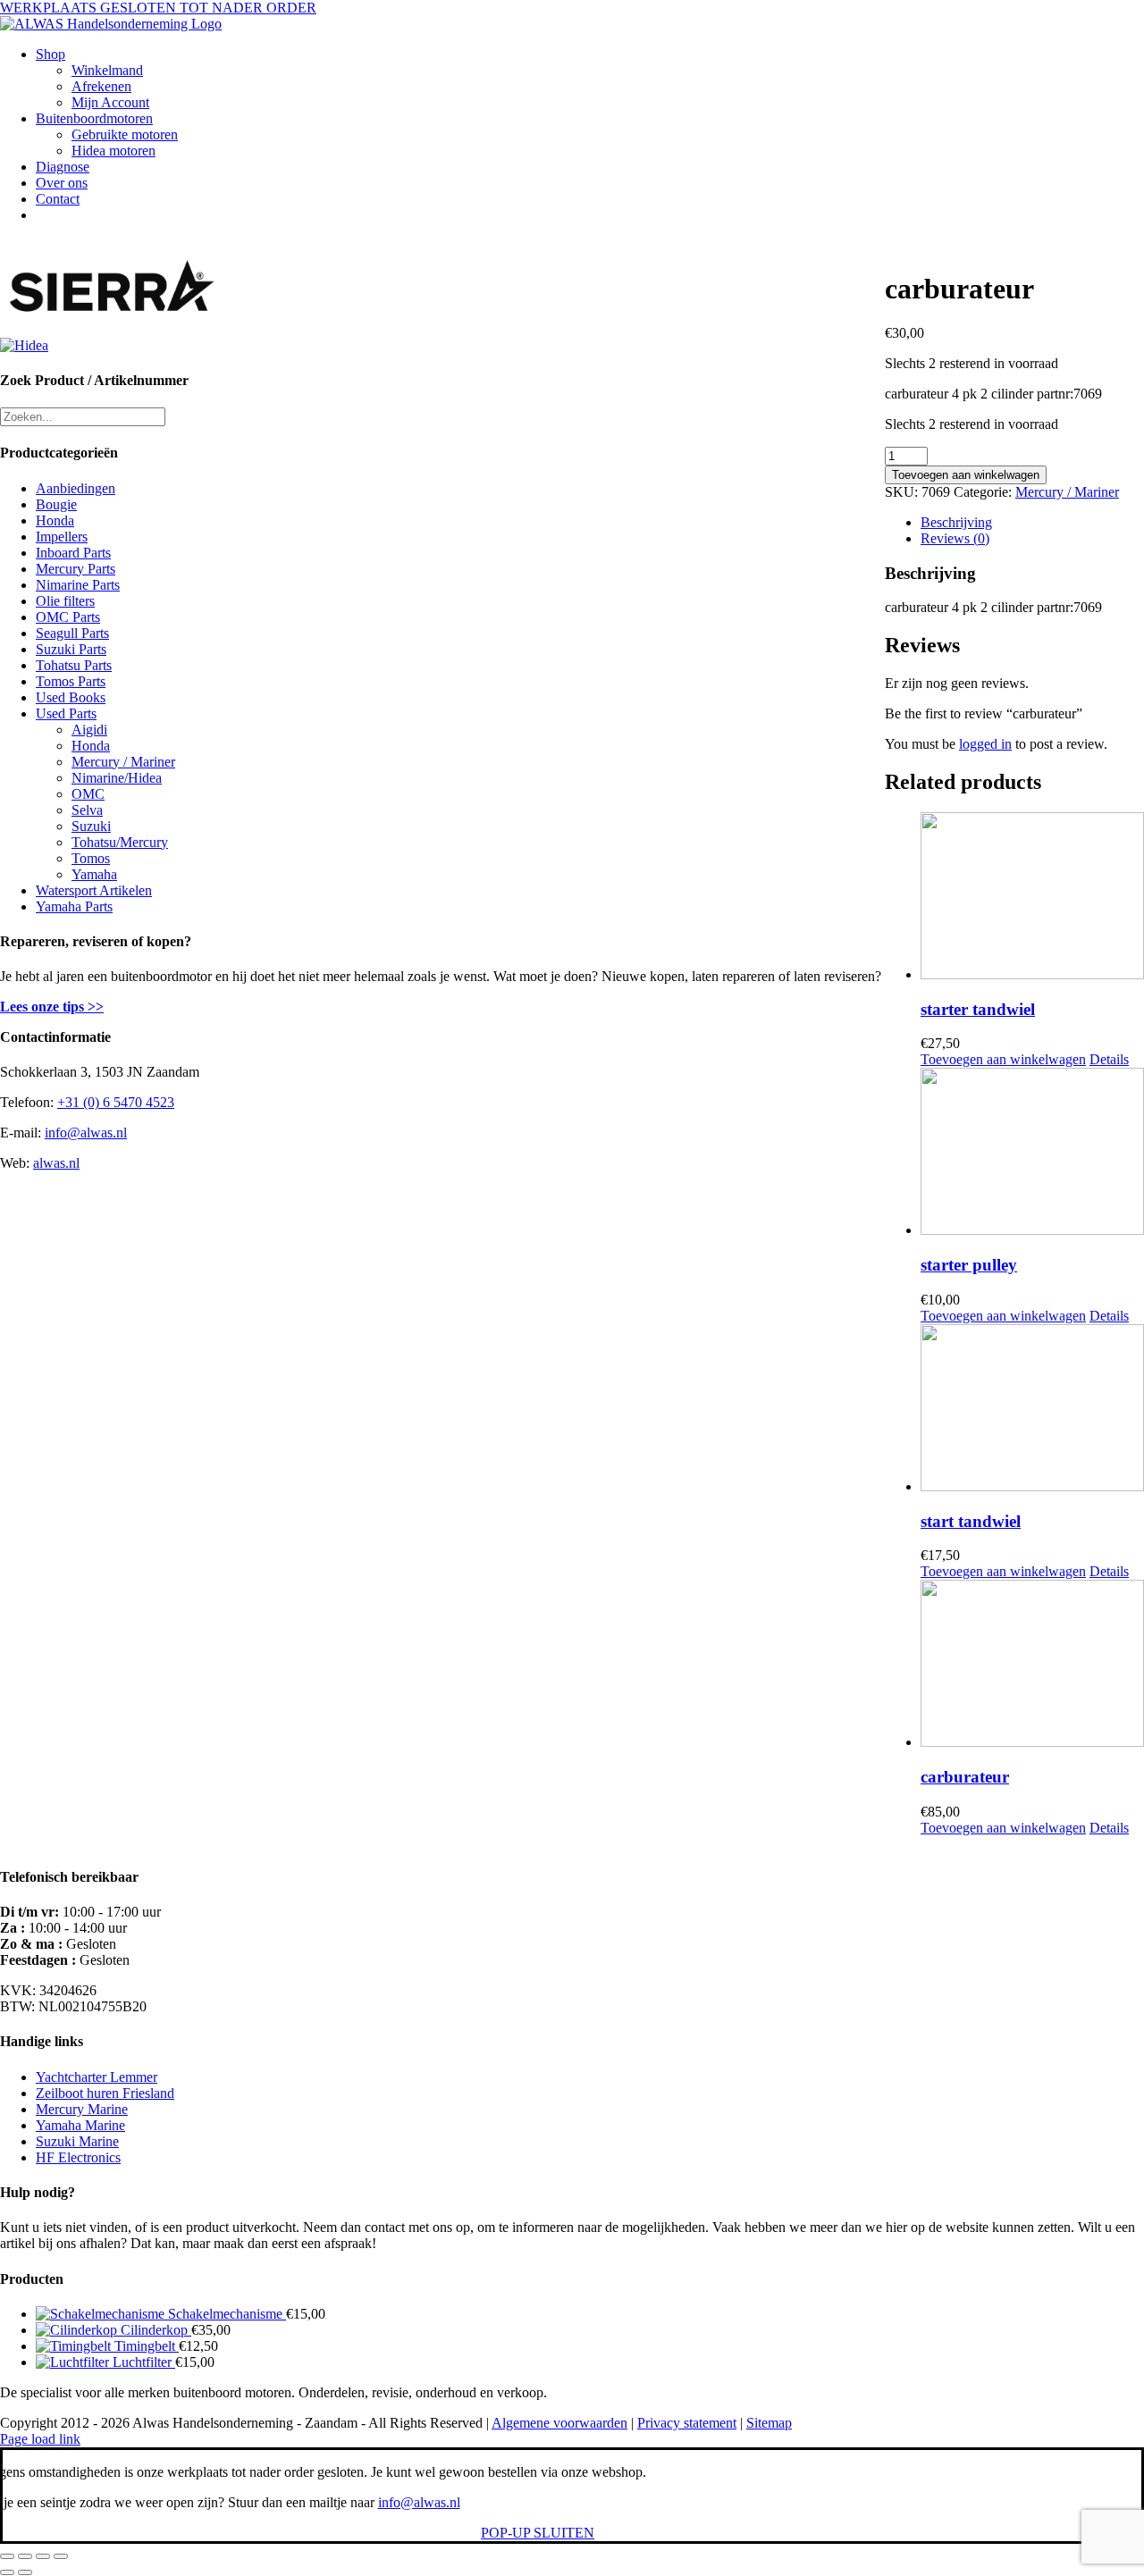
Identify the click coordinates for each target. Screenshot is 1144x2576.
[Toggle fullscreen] (25, 2556)
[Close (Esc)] (61, 2556)
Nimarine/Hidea (117, 778)
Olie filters (65, 601)
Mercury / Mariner (1067, 492)
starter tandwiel (978, 1009)
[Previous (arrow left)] (7, 2572)
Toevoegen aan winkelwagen (966, 475)
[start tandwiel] (1032, 1410)
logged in (985, 744)
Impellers (62, 537)
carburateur (965, 1777)
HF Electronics (78, 2157)
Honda (55, 520)
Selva (87, 810)
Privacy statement (687, 2423)
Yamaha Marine (80, 2125)
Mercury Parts (76, 569)
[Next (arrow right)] (25, 2572)
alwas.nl (56, 1163)
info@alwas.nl (86, 1133)
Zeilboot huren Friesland (105, 2093)
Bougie (56, 504)
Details (1109, 1059)
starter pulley (969, 1265)
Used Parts (66, 713)
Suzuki (91, 826)
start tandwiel (971, 1521)
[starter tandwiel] (1032, 898)
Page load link (40, 2439)
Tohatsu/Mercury (120, 842)
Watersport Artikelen (94, 890)
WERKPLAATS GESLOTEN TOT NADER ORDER (158, 8)
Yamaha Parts (74, 906)
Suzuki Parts (71, 649)
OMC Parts (68, 617)
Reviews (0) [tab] (955, 538)
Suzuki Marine (77, 2141)
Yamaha (94, 874)
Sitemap (769, 2423)
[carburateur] (1032, 1665)
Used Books (71, 697)
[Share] (43, 2556)
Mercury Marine (82, 2109)
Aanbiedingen (76, 488)
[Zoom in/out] (7, 2556)
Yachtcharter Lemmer (97, 2077)
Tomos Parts (71, 681)
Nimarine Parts (78, 585)
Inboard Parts (73, 553)
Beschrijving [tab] (956, 522)
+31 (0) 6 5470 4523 (116, 1102)
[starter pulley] (1032, 1153)
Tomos (91, 858)
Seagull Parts (72, 633)
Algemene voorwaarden (559, 2423)
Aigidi (89, 730)
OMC (88, 794)
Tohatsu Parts (74, 665)
